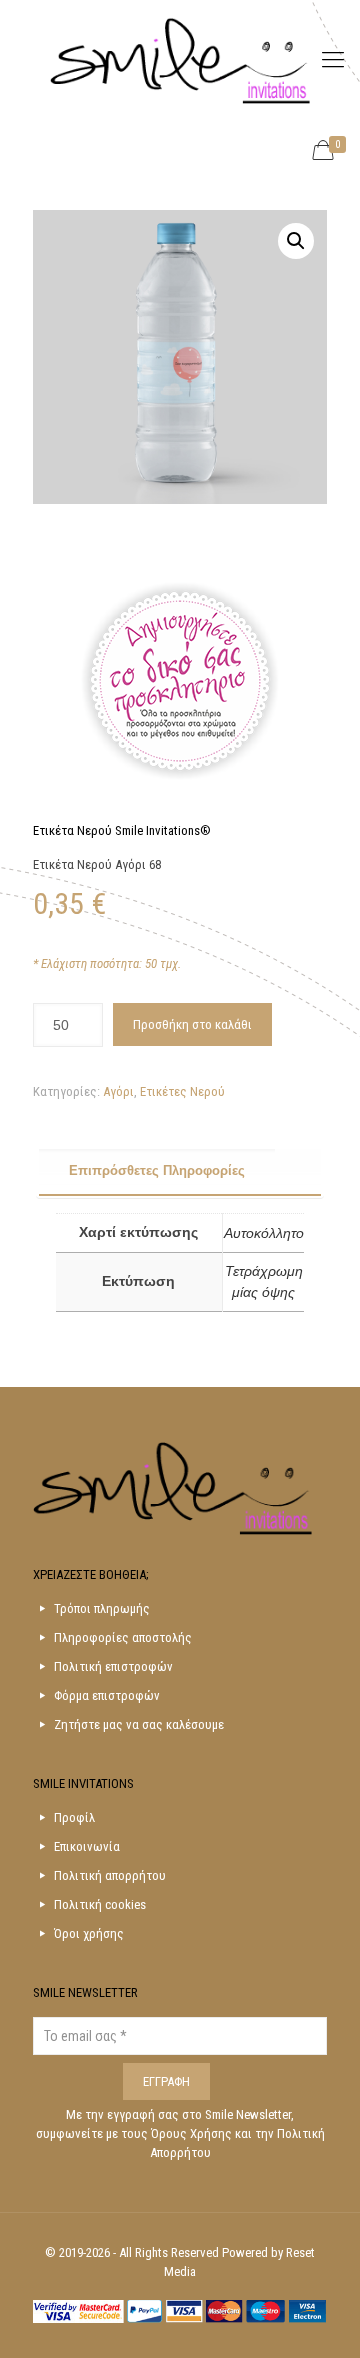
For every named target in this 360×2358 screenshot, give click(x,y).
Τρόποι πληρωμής (102, 1608)
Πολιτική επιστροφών (113, 1666)
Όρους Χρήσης (193, 2133)
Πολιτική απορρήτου (110, 1875)
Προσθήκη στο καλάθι (192, 1024)
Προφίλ (74, 1817)
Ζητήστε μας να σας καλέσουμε (139, 1724)
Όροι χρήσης (89, 1933)
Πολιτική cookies (100, 1904)
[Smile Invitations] (180, 60)
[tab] (180, 1172)
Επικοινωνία (87, 1846)
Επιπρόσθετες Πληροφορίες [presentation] (157, 1170)
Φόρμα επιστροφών (107, 1695)
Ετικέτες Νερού (182, 1091)
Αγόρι (118, 1091)
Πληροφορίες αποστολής (123, 1637)
